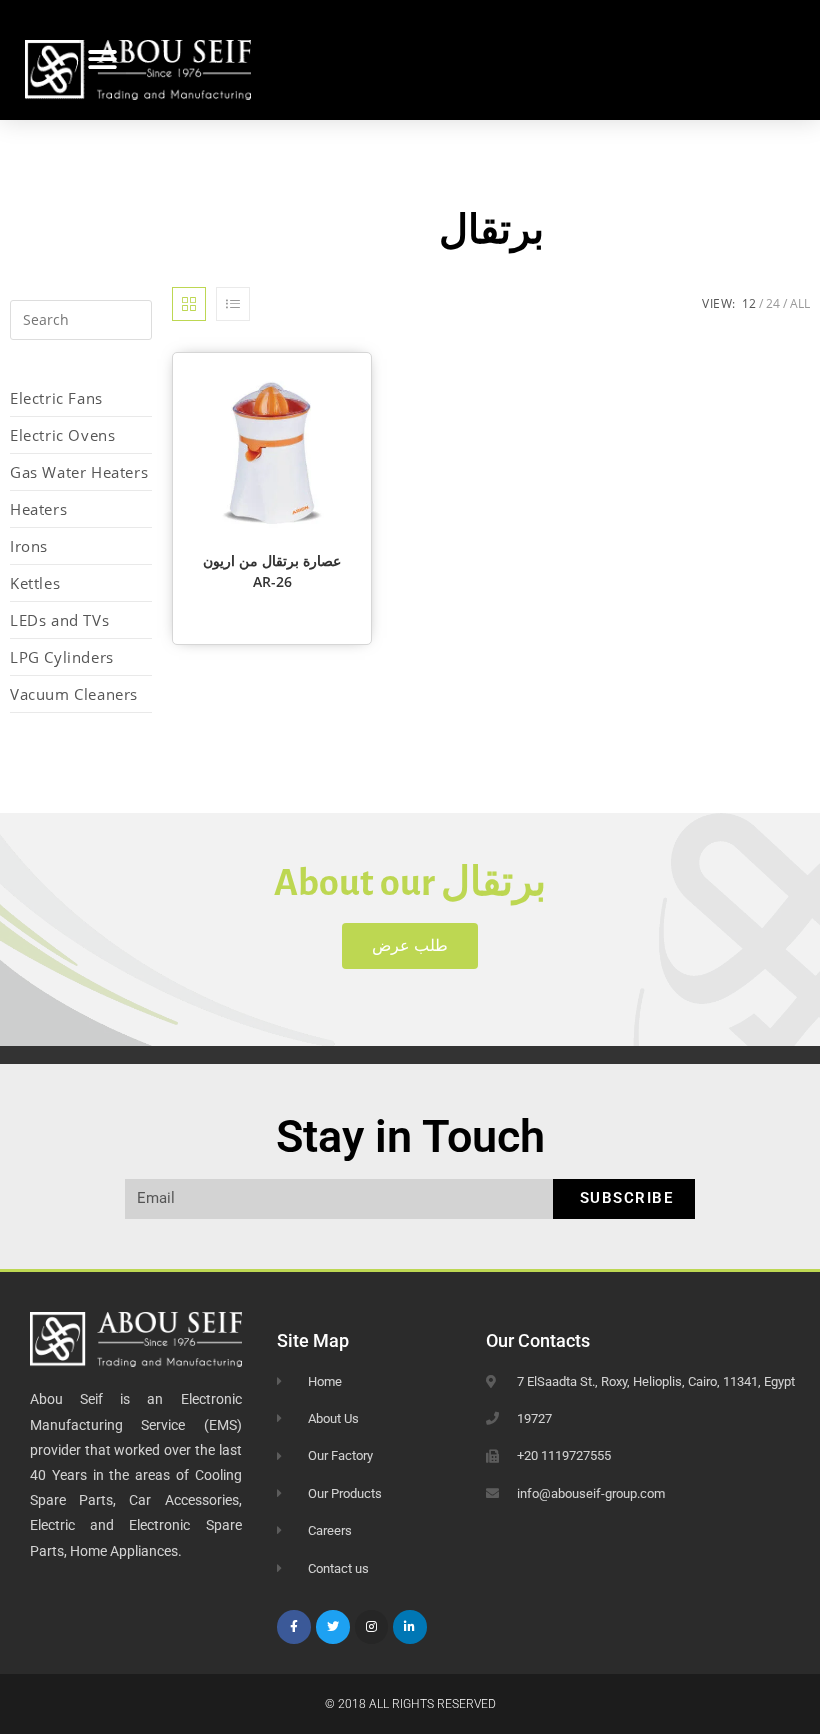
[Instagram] (372, 1627)
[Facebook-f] (294, 1627)
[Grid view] (189, 304)
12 (749, 303)
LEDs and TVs (59, 620)
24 (773, 303)
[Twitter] (333, 1627)
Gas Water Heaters (79, 472)
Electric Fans (56, 398)
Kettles (35, 583)
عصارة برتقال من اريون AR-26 (272, 571)
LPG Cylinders (62, 657)
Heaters (38, 509)
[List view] (233, 304)
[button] (102, 60)
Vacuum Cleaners (74, 694)
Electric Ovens (62, 435)
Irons (29, 546)
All (800, 303)
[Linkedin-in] (410, 1627)
